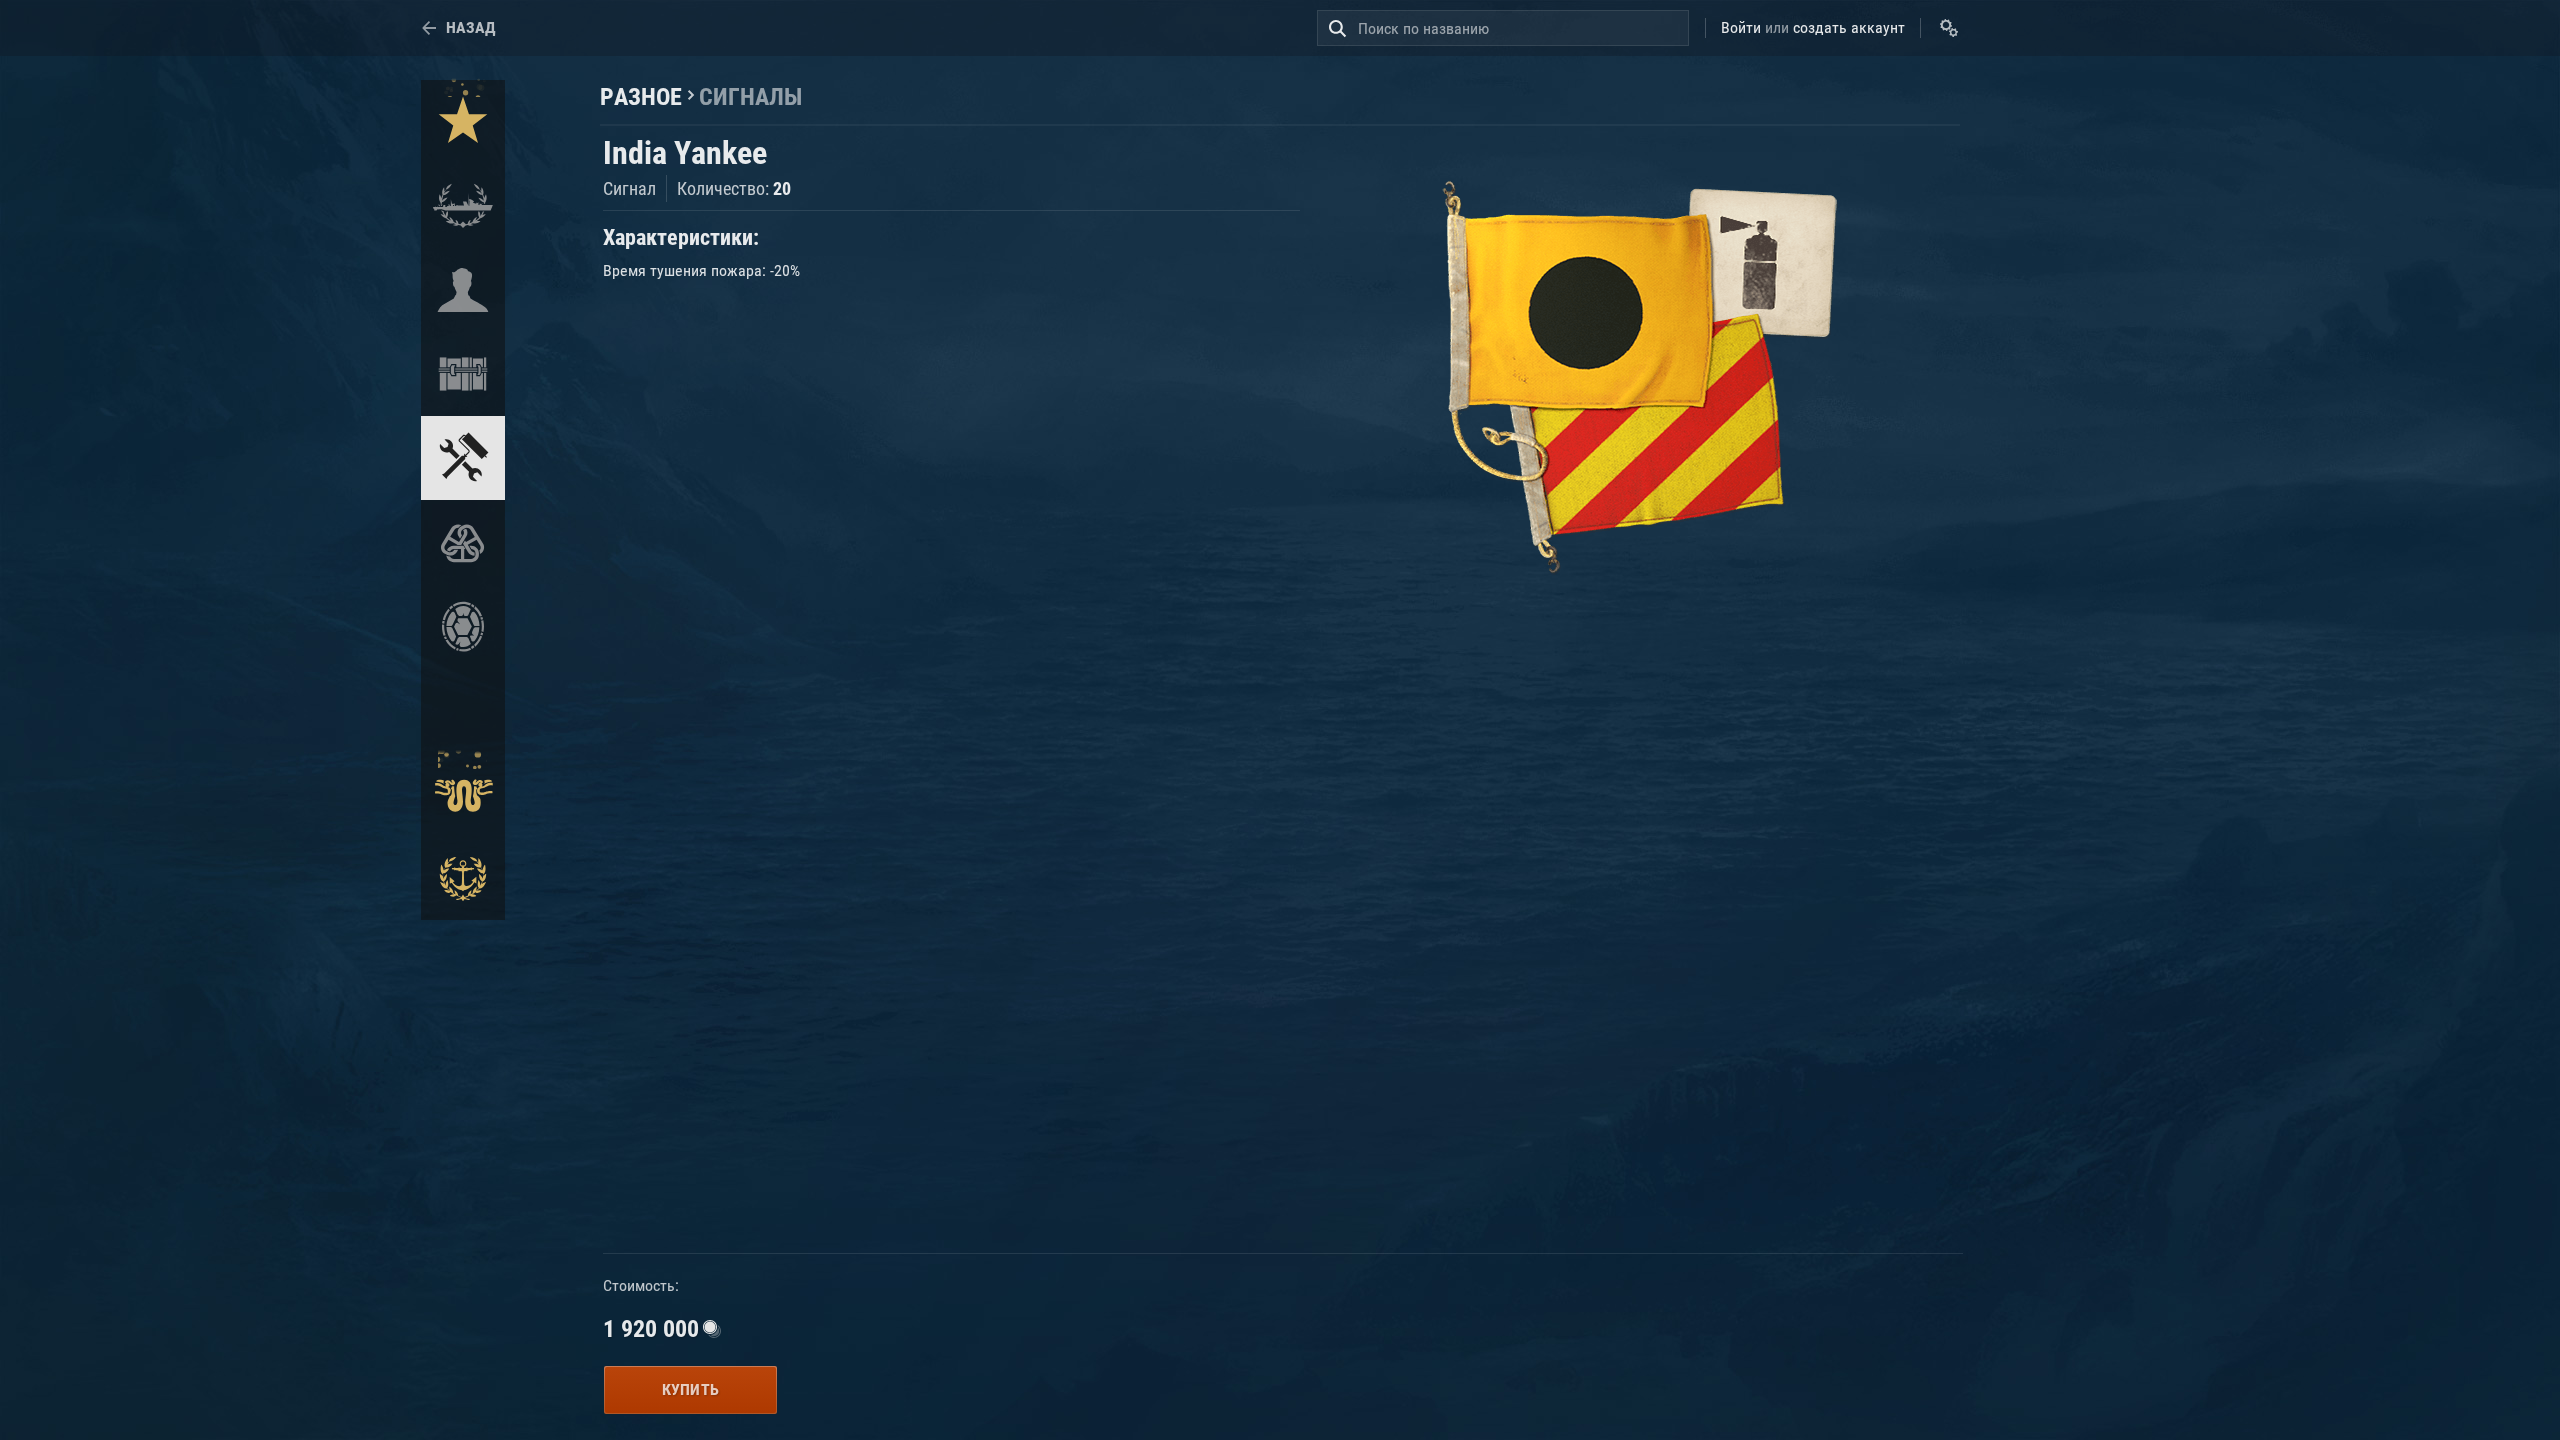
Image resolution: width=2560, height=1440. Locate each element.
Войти (1741, 27)
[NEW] (463, 122)
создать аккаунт (1849, 27)
